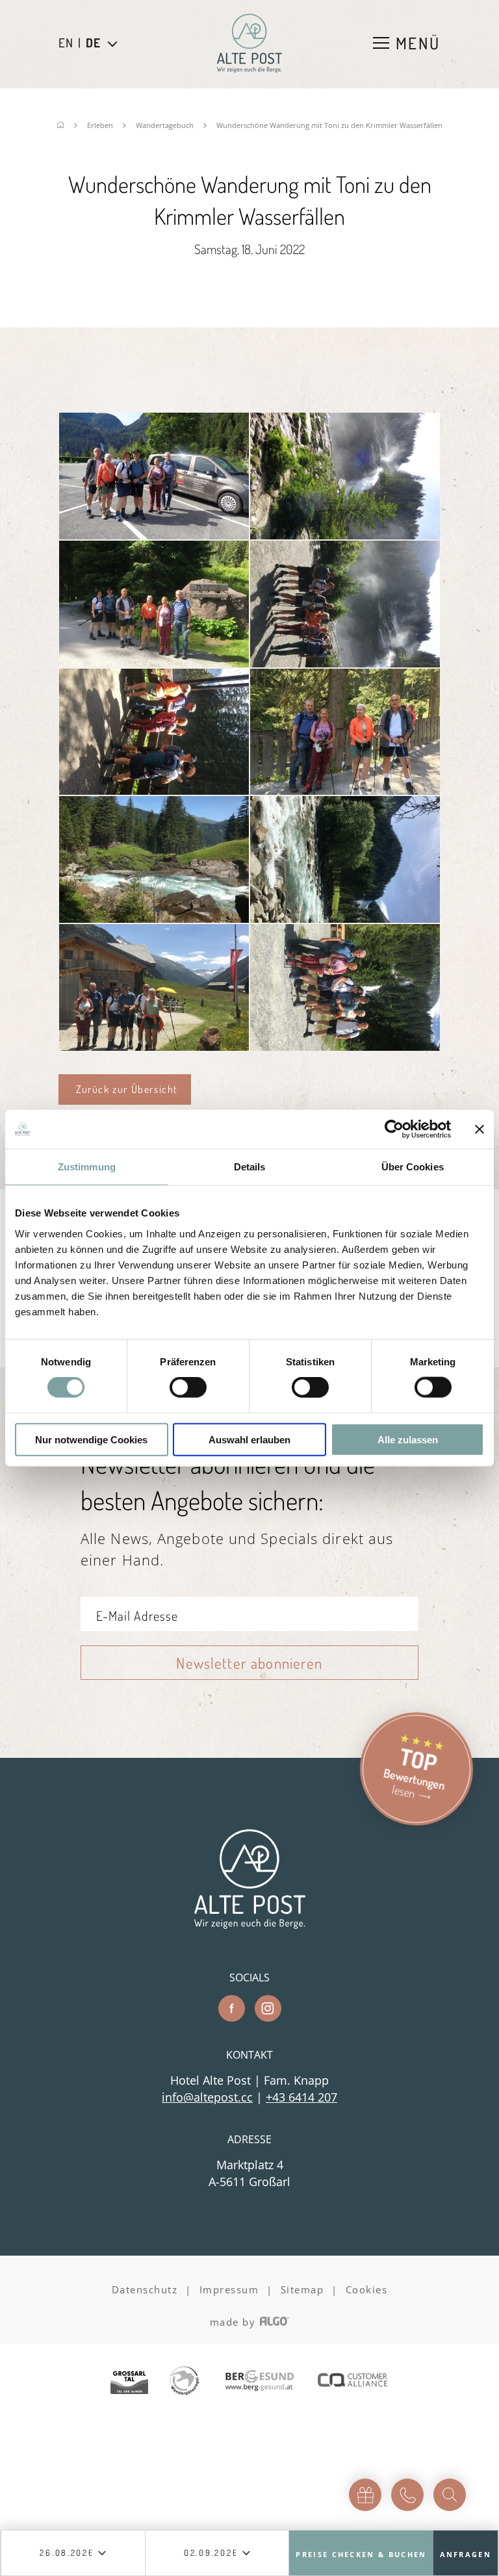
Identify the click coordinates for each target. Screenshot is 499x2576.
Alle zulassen (408, 1439)
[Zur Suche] (450, 2495)
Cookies (367, 2289)
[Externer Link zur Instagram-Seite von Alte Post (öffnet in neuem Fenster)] (268, 2008)
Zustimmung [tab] (87, 1167)
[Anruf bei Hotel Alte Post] (407, 2495)
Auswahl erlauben (249, 1439)
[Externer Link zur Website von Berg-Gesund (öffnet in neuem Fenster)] (259, 2382)
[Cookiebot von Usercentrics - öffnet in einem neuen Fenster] (394, 1129)
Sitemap (302, 2289)
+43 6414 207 (301, 2097)
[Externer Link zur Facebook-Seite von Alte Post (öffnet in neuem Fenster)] (232, 2008)
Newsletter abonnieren (249, 1663)
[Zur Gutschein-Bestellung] (365, 2495)
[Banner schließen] (480, 1129)
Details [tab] (250, 1167)
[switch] (188, 1387)
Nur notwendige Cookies (91, 1439)
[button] (125, 1089)
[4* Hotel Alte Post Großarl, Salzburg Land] (249, 43)
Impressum (229, 2289)
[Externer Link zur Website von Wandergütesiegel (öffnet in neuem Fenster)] (185, 2382)
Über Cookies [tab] (413, 1167)
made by (235, 2322)
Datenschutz (145, 2289)
